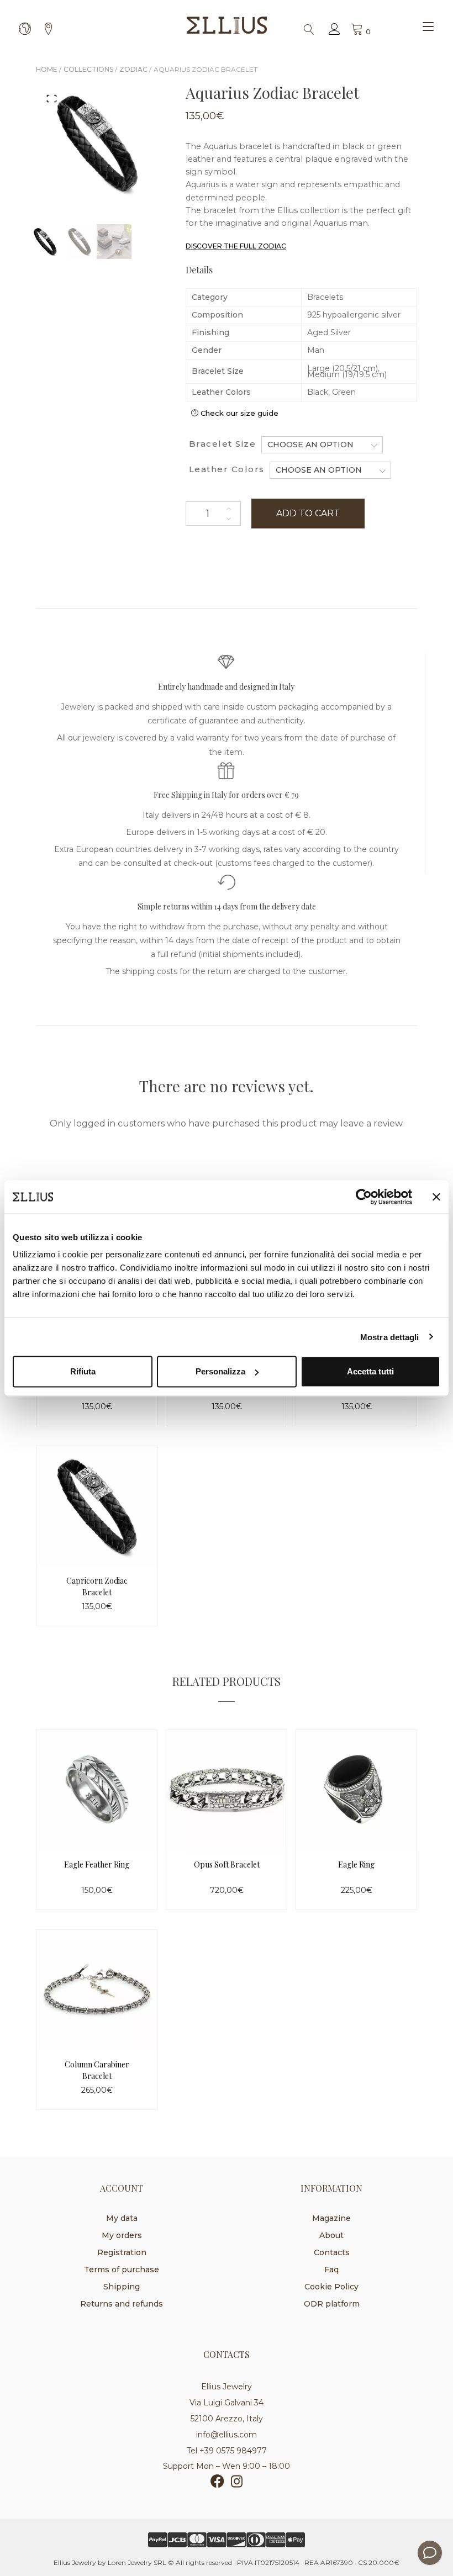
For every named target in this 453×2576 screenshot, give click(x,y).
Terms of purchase (122, 2270)
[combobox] (322, 445)
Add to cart (308, 513)
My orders (122, 2235)
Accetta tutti (370, 1371)
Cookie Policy (331, 2287)
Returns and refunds (122, 2304)
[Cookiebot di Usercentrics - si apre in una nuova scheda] (364, 1197)
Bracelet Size (223, 444)
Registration (122, 2252)
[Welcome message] (430, 2553)
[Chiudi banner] (436, 1197)
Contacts (332, 2252)
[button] (52, 98)
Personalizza (220, 1371)
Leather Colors (227, 469)
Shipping (122, 2287)
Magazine (331, 2218)
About (331, 2235)
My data (122, 2218)
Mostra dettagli (390, 1337)
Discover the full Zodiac (236, 246)
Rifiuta (83, 1371)
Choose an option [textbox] (310, 445)
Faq (331, 2270)
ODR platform (332, 2304)
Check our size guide (239, 413)
